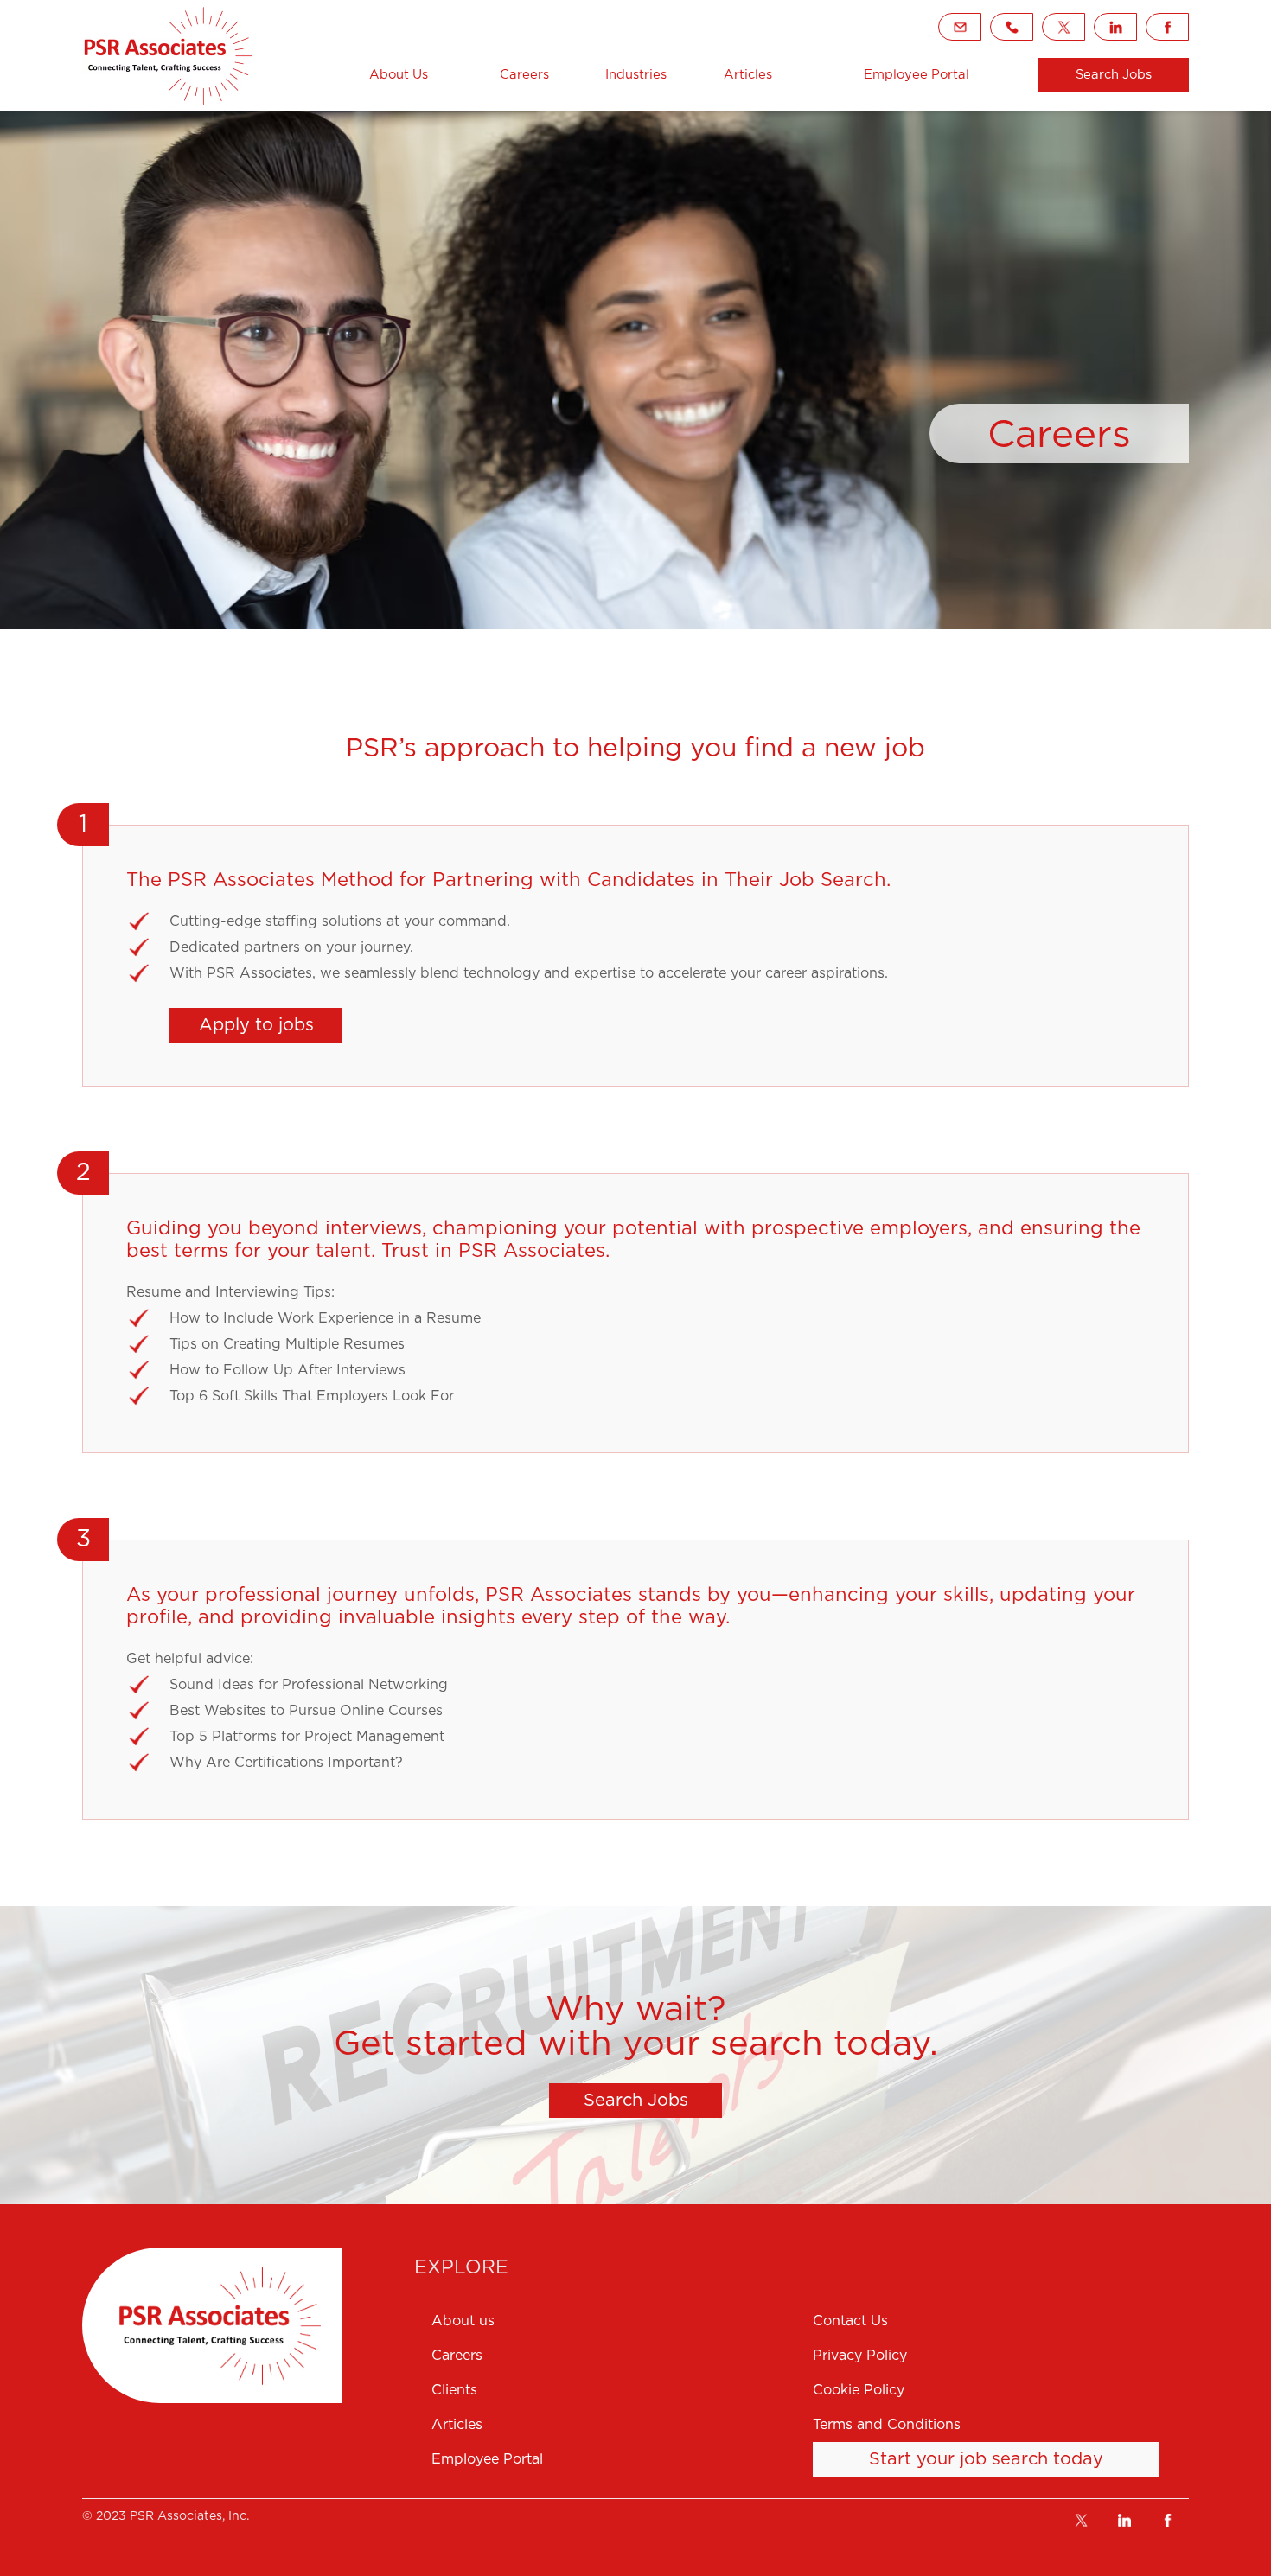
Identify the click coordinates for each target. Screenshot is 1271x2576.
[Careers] (524, 75)
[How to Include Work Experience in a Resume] (648, 1318)
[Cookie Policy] (1001, 2390)
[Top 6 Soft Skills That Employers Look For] (648, 1396)
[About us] (611, 2321)
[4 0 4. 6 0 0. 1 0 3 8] (1012, 27)
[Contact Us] (1001, 2321)
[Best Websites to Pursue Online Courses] (648, 1711)
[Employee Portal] (611, 2459)
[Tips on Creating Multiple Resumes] (648, 1344)
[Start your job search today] (986, 2459)
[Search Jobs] (1113, 75)
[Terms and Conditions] (1001, 2425)
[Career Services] (169, 55)
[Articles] (748, 75)
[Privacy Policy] (1001, 2356)
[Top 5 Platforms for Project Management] (648, 1737)
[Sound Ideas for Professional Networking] (648, 1685)
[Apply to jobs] (256, 1025)
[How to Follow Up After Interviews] (648, 1370)
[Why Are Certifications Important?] (648, 1763)
